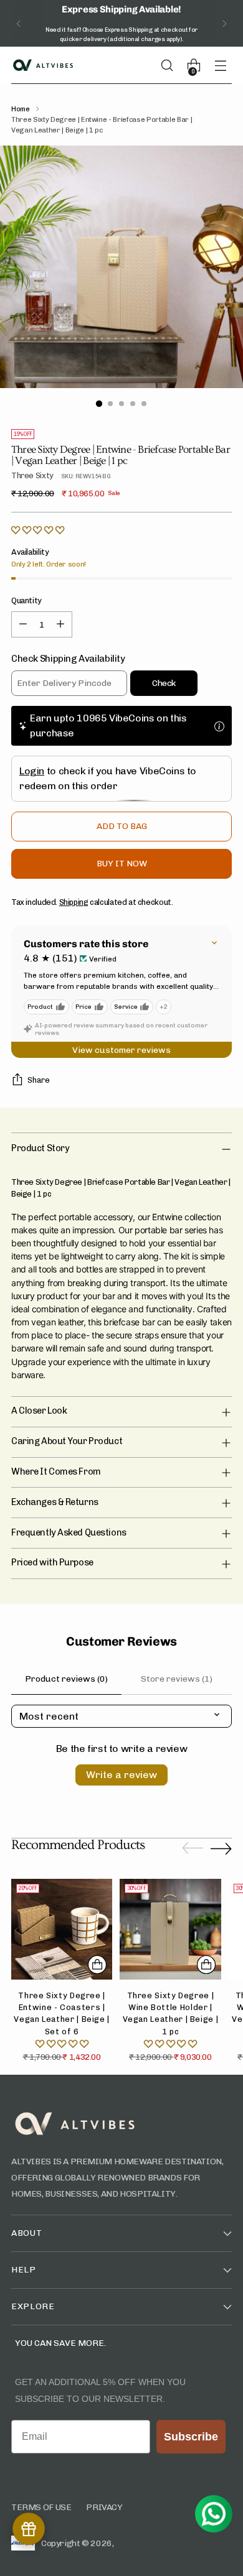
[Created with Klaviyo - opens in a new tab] (121, 1370)
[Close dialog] (226, 1212)
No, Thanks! (64, 1332)
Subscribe (65, 1317)
